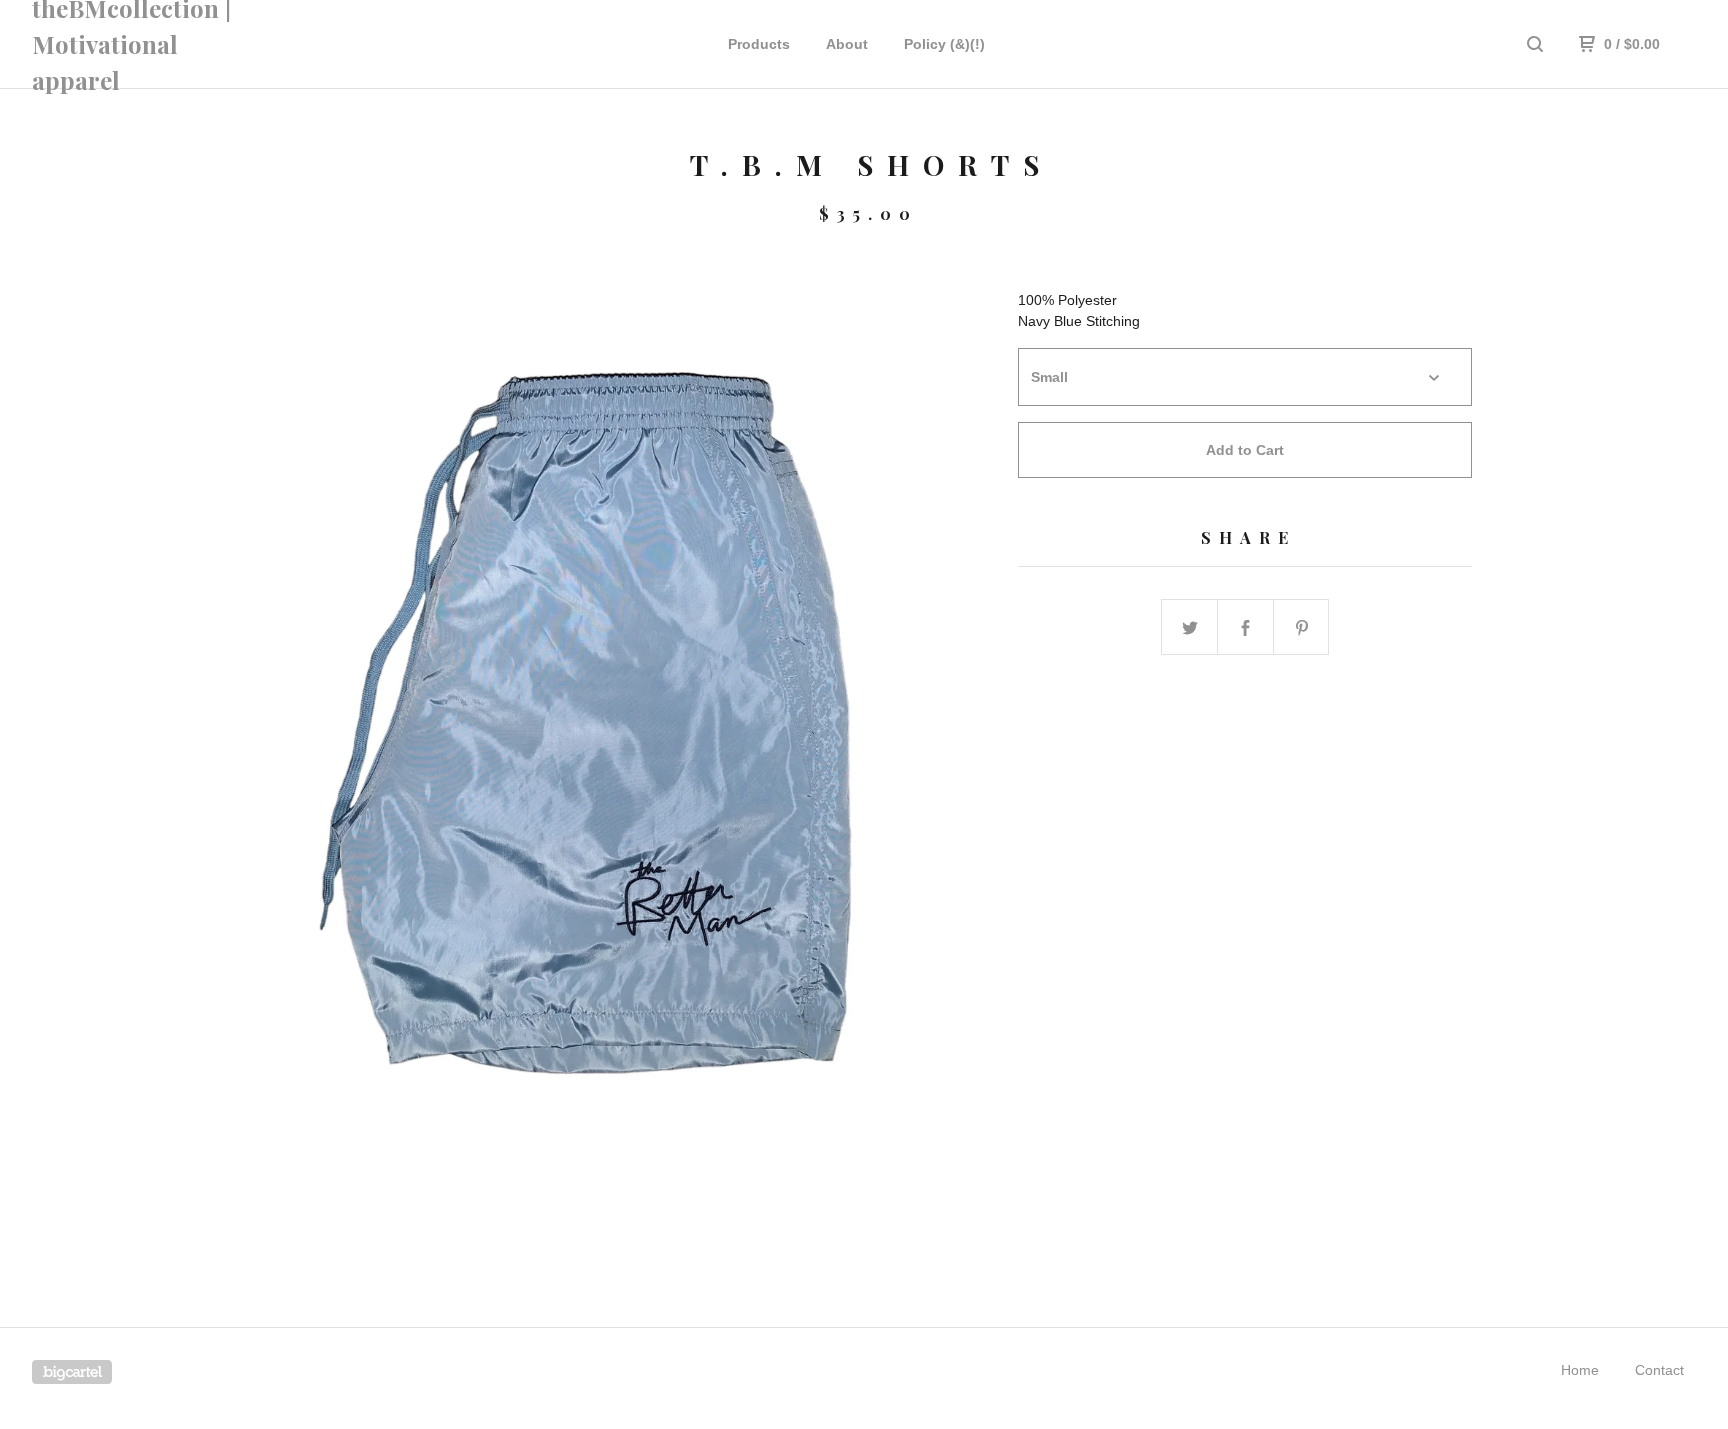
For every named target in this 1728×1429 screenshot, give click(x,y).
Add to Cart (1245, 450)
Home (1580, 1370)
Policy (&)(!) (944, 44)
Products (759, 44)
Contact (1659, 1370)
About (847, 44)
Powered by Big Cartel (72, 1372)
